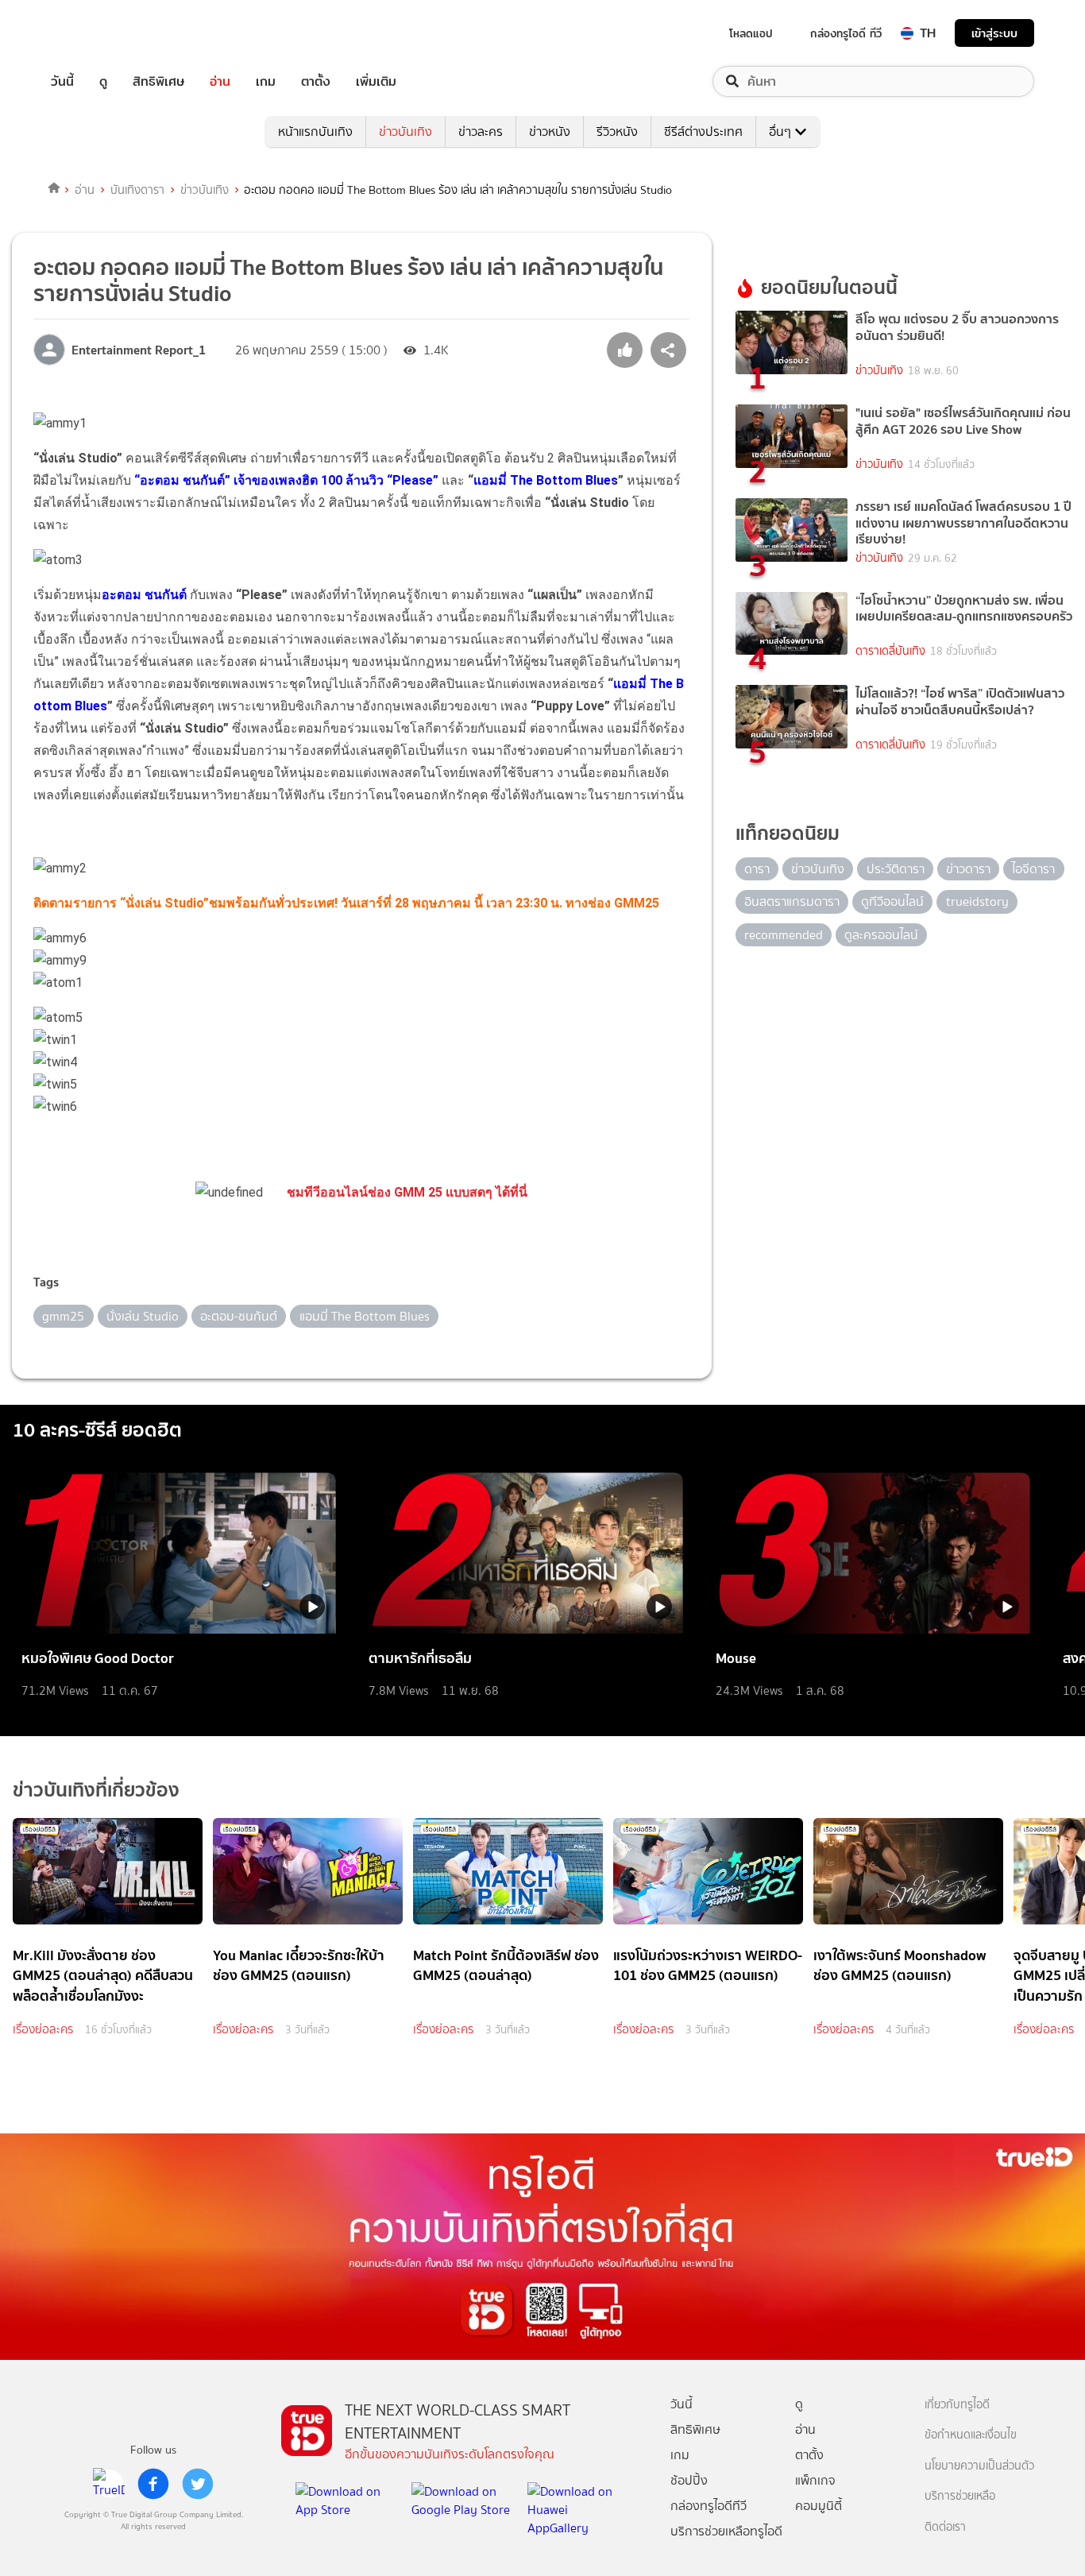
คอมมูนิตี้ (819, 2506)
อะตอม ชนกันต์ (144, 595)
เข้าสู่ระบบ (994, 33)
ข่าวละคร (481, 132)
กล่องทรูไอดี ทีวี (846, 33)
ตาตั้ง (316, 81)
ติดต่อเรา (945, 2527)
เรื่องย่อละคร (43, 2029)
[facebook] (153, 2484)
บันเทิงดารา (137, 190)
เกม (266, 81)
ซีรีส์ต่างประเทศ (703, 132)
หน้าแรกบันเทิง (315, 132)
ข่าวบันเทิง (405, 132)
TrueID (98, 33)
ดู (103, 81)
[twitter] (198, 2484)
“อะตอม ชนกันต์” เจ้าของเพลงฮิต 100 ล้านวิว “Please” (286, 480)
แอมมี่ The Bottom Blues (546, 480)
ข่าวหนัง (550, 132)
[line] (109, 2484)
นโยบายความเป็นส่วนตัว (979, 2466)
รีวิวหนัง (617, 132)
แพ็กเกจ (815, 2480)
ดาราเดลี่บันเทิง (890, 651)
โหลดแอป (751, 33)
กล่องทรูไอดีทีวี (709, 2506)
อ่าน (220, 81)
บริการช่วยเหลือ (960, 2496)
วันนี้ (62, 81)
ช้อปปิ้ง (689, 2480)
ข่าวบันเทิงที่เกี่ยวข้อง (96, 1790)
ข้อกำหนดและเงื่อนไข (971, 2435)
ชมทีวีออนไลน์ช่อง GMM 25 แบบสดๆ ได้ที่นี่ (407, 1192)
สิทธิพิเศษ (158, 81)
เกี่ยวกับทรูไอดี (957, 2405)
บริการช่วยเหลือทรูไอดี (726, 2531)
